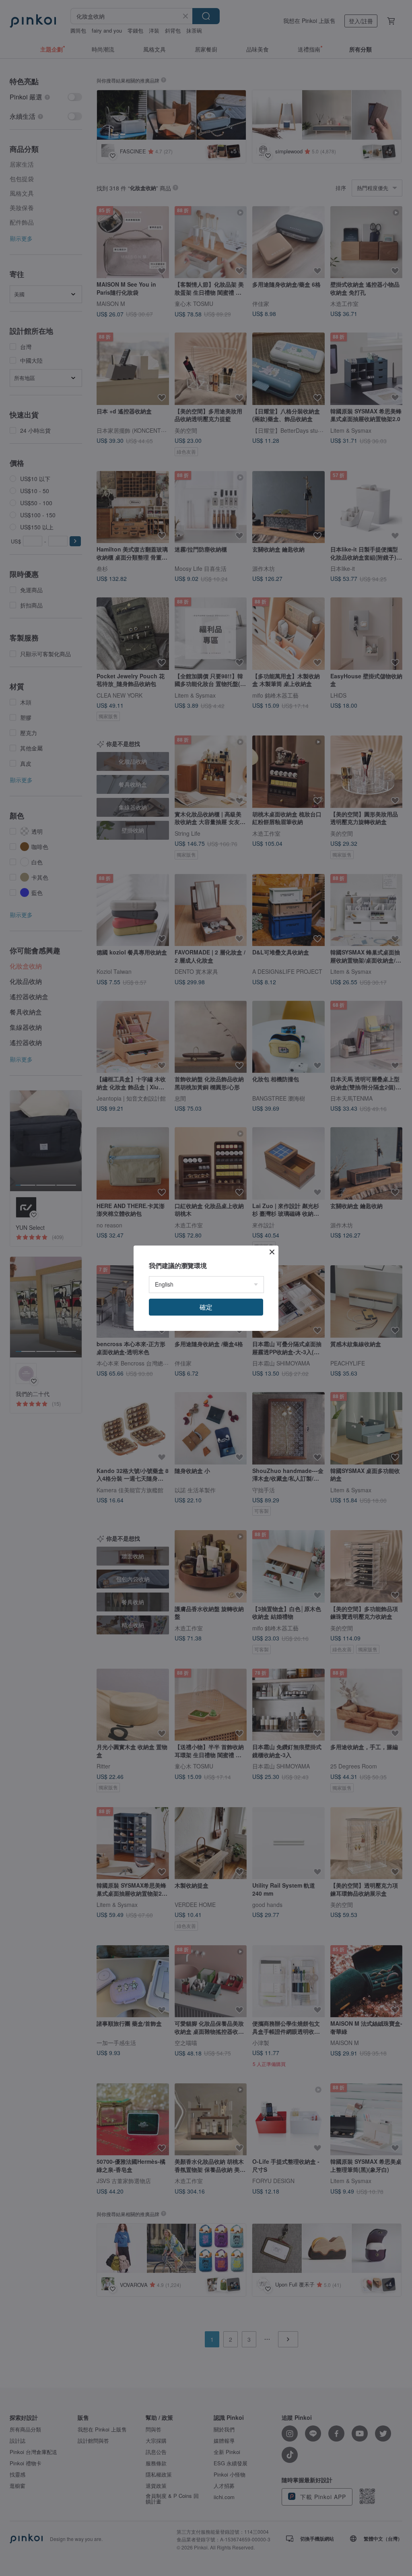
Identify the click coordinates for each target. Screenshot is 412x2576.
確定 (206, 1307)
